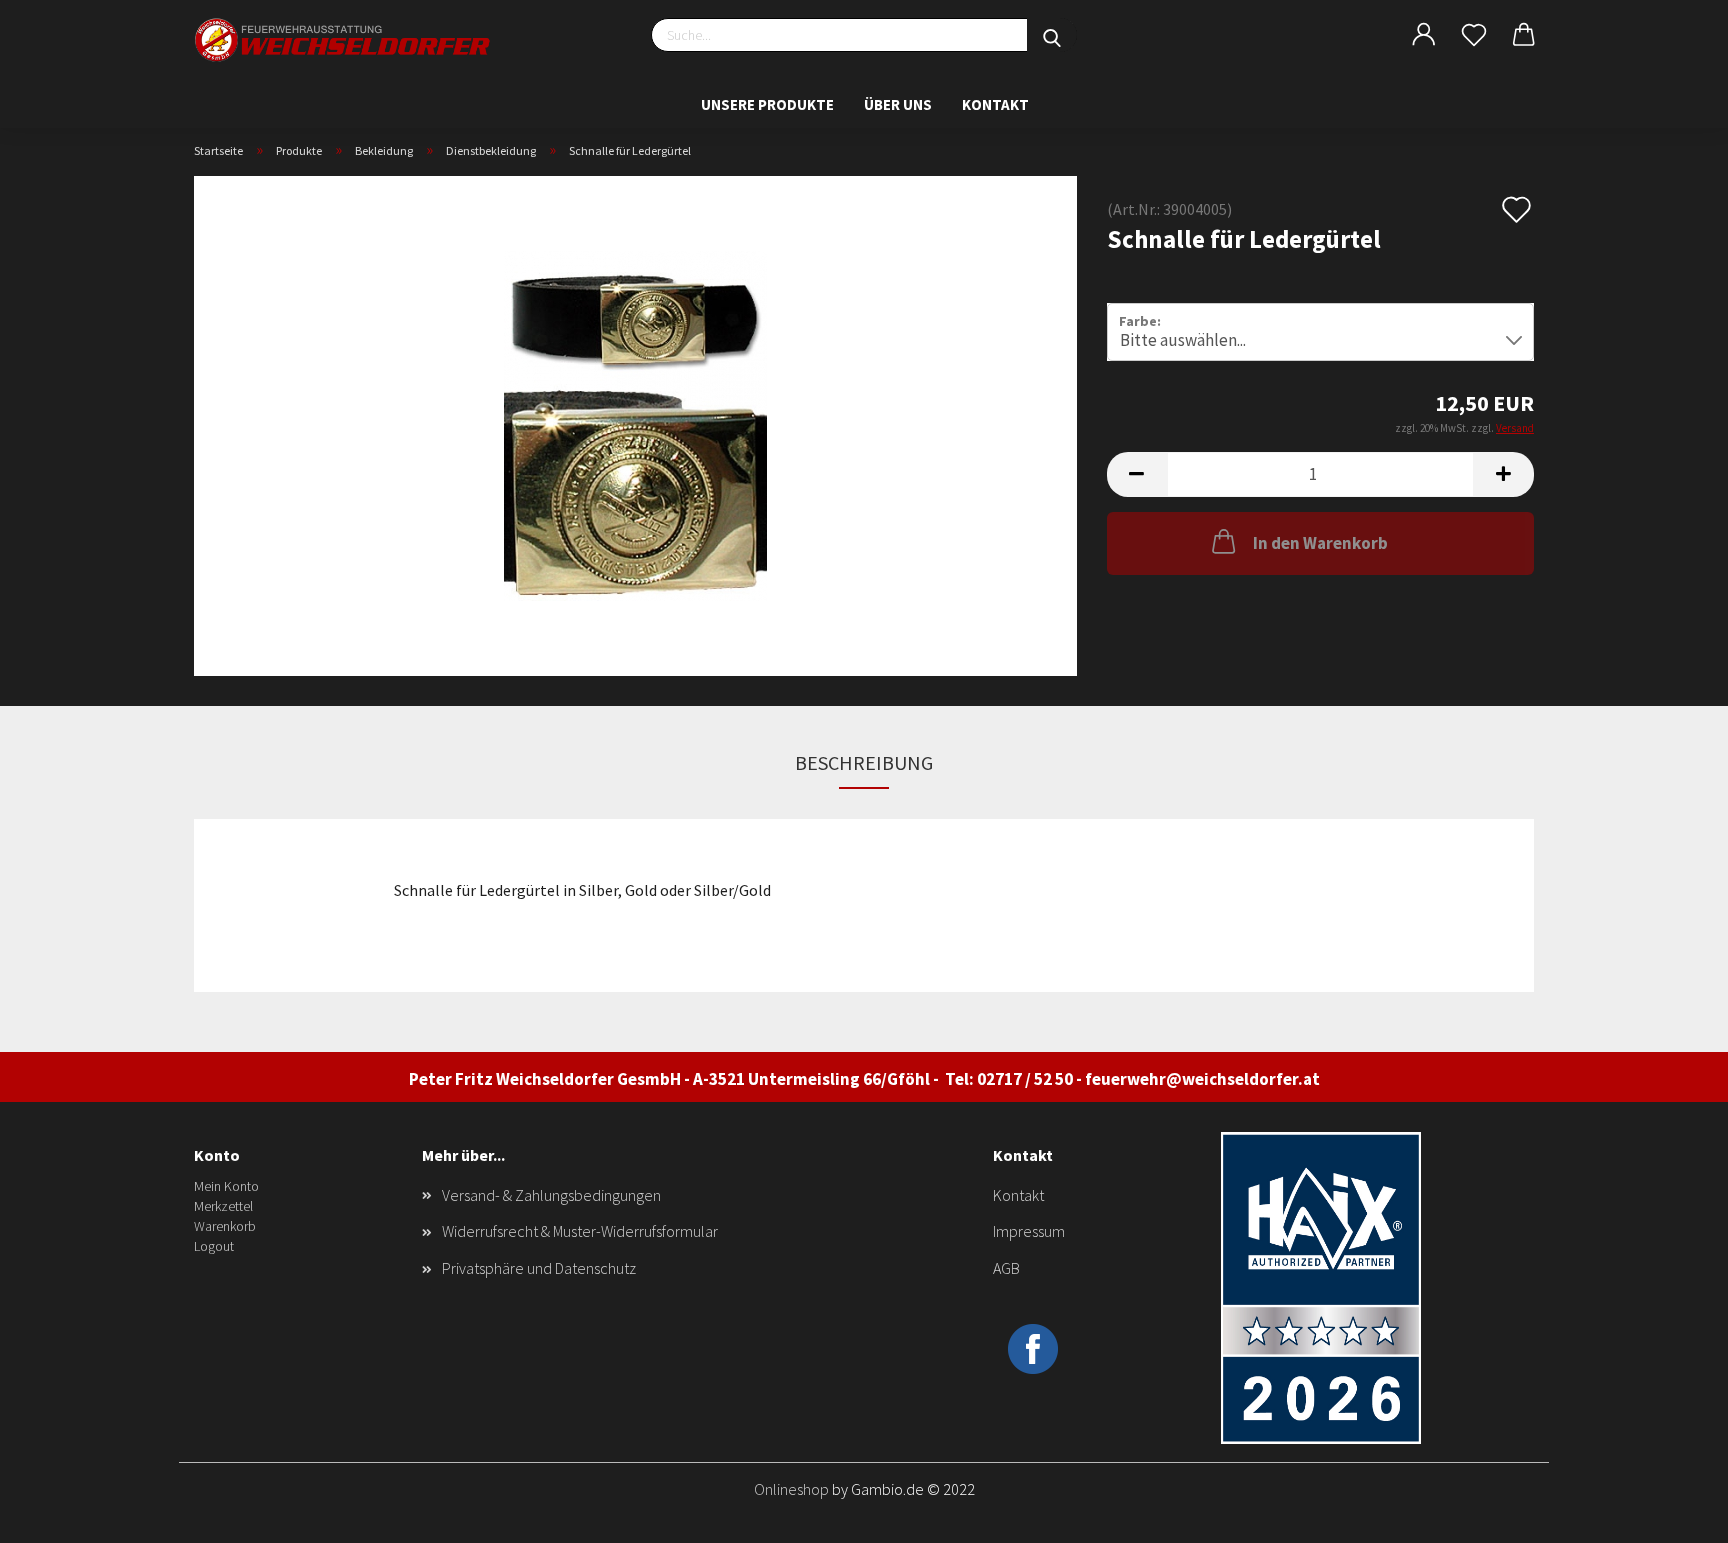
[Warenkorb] (1524, 35)
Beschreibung (864, 762)
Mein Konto (226, 1186)
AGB (1006, 1268)
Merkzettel (223, 1206)
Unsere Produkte (767, 104)
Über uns (898, 104)
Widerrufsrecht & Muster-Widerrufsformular (580, 1231)
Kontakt (995, 104)
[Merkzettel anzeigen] (1474, 35)
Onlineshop (791, 1489)
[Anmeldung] (1424, 35)
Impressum (1029, 1231)
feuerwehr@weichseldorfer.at (1202, 1079)
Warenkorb (225, 1226)
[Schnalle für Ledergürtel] (635, 424)
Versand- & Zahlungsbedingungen (551, 1195)
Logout (214, 1246)
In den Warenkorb (1320, 543)
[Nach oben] (1673, 1513)
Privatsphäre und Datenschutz (539, 1268)
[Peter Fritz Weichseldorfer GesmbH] (344, 40)
